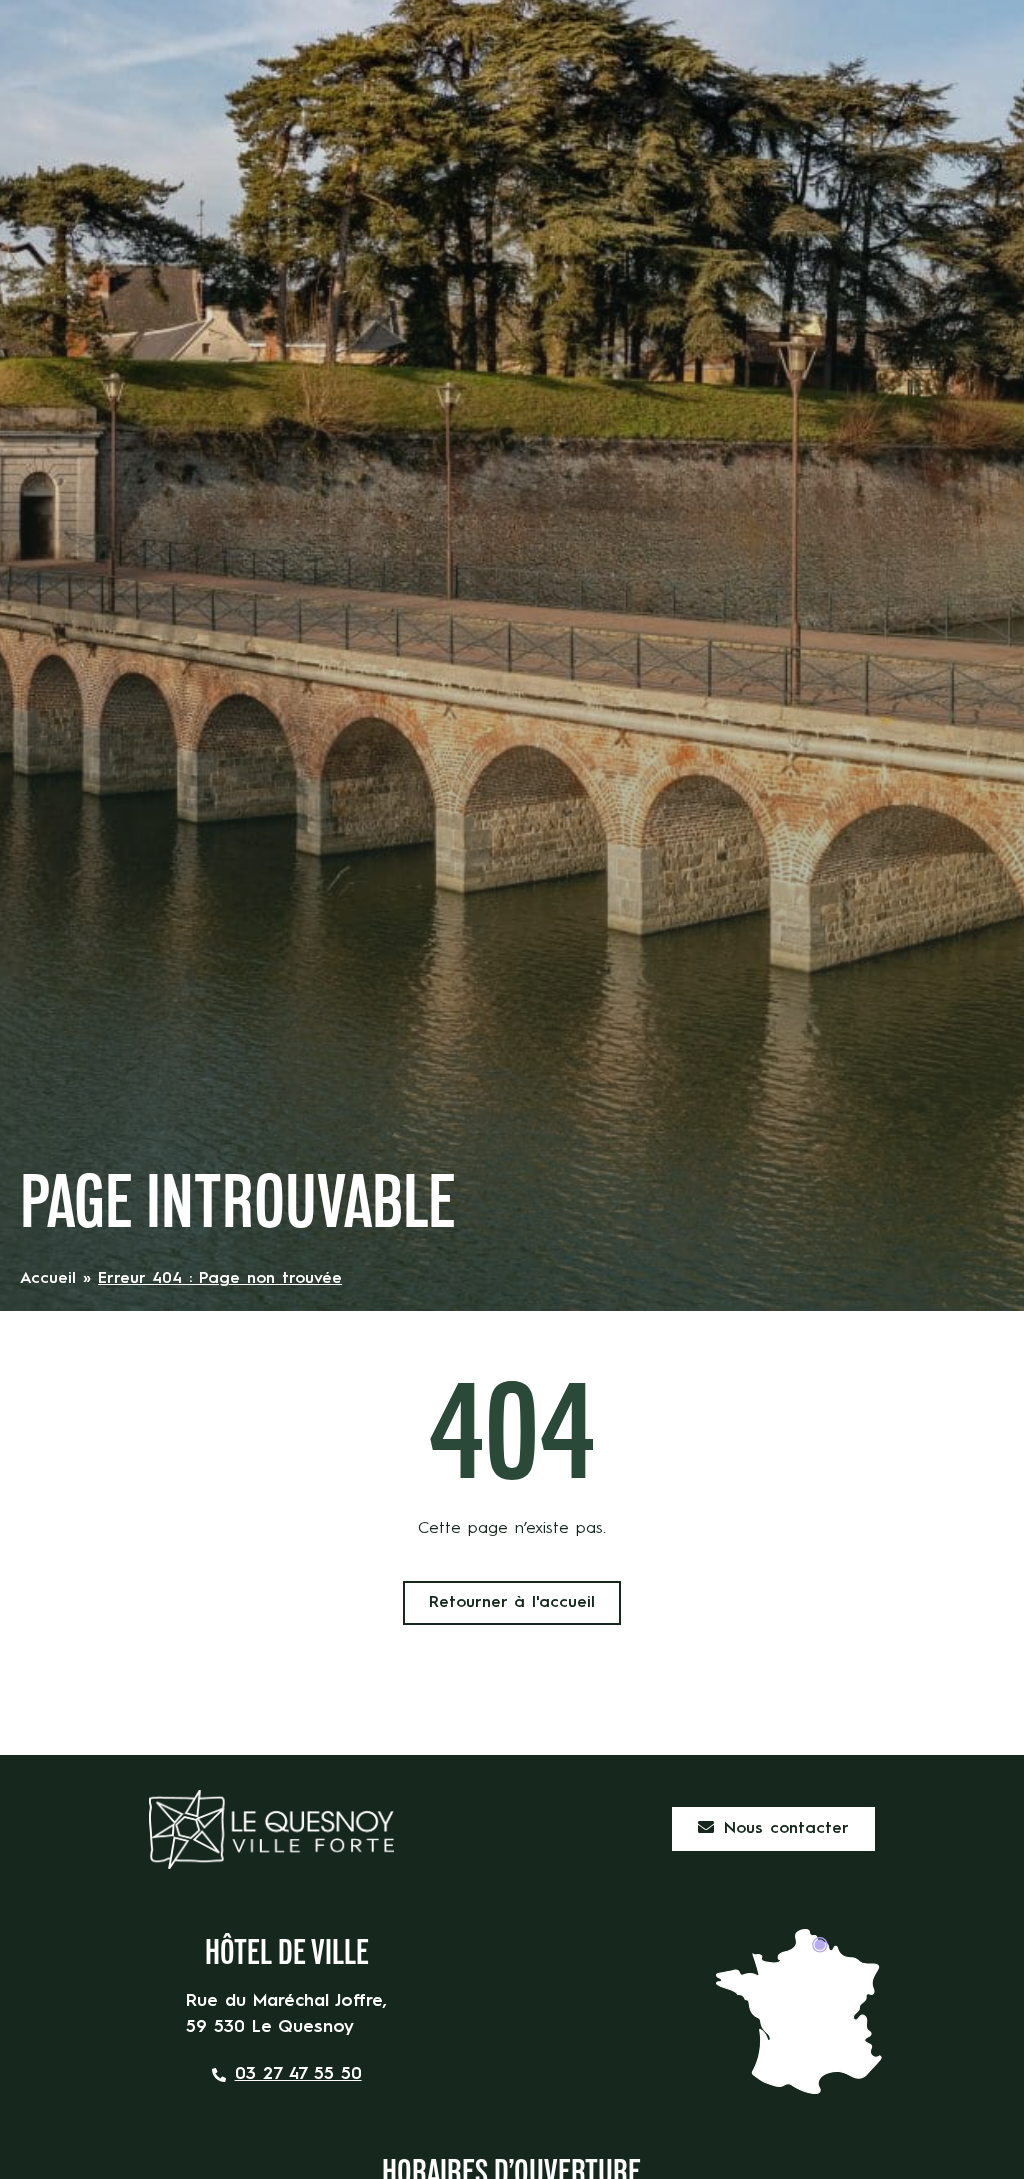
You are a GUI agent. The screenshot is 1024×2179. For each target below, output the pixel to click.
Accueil (48, 1279)
